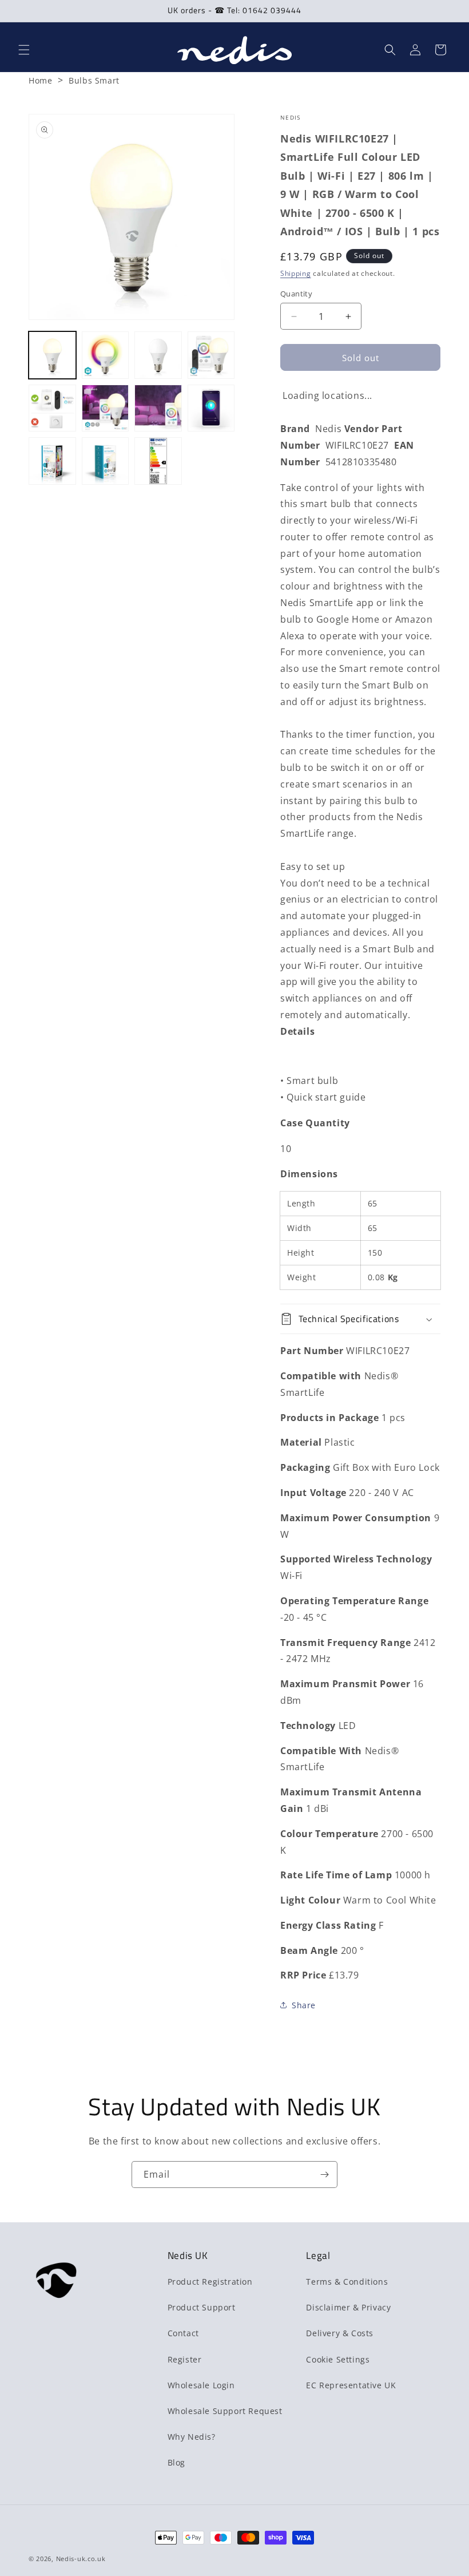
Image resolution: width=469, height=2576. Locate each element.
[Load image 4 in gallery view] (211, 355)
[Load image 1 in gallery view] (52, 355)
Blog (176, 2462)
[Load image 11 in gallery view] (158, 461)
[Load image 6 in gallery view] (106, 408)
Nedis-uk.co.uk (81, 2559)
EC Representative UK (351, 2385)
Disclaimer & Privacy (348, 2307)
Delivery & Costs (340, 2333)
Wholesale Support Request (225, 2411)
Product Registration (210, 2282)
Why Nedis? (192, 2437)
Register (185, 2359)
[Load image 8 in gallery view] (211, 408)
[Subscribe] (324, 2175)
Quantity (296, 294)
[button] (24, 50)
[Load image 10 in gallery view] (106, 461)
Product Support (202, 2307)
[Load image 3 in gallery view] (158, 355)
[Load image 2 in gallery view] (106, 355)
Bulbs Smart (94, 80)
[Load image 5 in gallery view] (52, 408)
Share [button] (304, 2005)
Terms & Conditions (347, 2282)
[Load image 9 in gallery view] (52, 461)
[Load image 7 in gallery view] (158, 408)
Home (40, 80)
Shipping (296, 273)
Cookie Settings (338, 2359)
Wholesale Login (201, 2385)
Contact (183, 2333)
